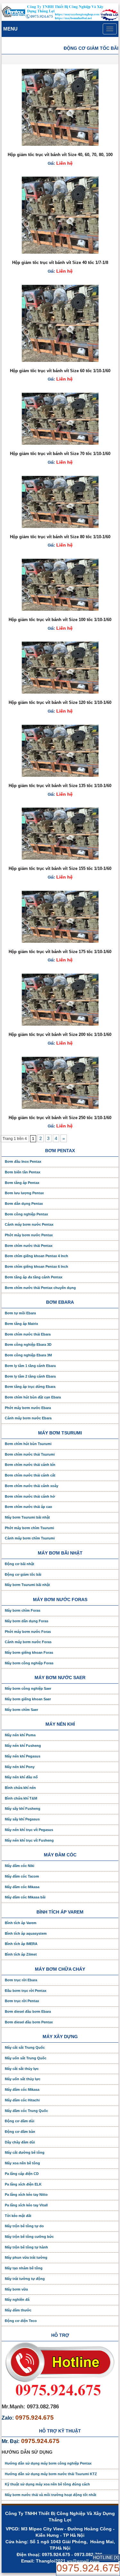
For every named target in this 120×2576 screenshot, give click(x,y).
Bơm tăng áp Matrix (21, 1324)
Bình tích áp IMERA (21, 1944)
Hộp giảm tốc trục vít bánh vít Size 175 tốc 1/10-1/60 (60, 952)
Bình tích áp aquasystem (26, 1933)
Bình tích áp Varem (21, 1923)
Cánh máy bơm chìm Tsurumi (30, 1538)
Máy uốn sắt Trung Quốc (26, 2058)
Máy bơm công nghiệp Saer (28, 1688)
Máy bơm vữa (16, 2289)
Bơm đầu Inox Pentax (23, 1161)
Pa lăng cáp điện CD (22, 2174)
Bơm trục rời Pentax (22, 2001)
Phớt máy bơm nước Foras (28, 1632)
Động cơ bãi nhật (20, 1564)
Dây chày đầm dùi (20, 2142)
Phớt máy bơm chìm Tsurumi (29, 1528)
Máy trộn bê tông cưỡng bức (29, 2237)
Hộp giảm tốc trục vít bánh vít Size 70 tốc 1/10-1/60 (60, 454)
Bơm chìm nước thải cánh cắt (30, 1475)
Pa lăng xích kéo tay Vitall (26, 2205)
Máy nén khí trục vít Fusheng (29, 1840)
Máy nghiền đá (17, 2300)
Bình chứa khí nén (20, 1788)
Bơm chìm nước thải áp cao (28, 1507)
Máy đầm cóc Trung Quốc (26, 2111)
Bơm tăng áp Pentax (22, 1183)
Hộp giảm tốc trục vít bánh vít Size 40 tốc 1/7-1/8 (60, 263)
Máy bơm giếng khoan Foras (29, 1652)
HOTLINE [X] (106, 2557)
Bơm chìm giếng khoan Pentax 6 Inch (36, 1266)
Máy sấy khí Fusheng (23, 1809)
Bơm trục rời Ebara (21, 1980)
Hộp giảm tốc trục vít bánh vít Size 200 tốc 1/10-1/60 (60, 1034)
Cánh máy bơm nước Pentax (29, 1224)
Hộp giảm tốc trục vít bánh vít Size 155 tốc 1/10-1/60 (60, 868)
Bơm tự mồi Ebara (20, 1313)
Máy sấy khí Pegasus (22, 1819)
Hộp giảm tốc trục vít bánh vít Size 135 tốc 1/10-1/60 (60, 786)
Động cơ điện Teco (21, 2321)
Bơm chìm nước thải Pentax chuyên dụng (40, 1288)
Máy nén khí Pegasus (23, 1756)
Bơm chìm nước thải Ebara (28, 1334)
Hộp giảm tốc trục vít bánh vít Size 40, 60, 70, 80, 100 (60, 155)
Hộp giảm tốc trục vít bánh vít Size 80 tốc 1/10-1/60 (60, 537)
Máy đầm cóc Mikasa (22, 1887)
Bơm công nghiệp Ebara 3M (28, 1355)
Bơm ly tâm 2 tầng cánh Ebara (30, 1376)
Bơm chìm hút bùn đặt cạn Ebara (33, 1397)
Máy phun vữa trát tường (26, 2257)
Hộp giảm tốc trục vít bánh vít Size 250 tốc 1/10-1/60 (60, 1118)
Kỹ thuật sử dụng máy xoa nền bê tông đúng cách (47, 2484)
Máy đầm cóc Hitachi (22, 2100)
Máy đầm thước (18, 2310)
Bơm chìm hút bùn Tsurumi (28, 1444)
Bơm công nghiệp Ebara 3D (28, 1345)
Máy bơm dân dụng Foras (27, 1621)
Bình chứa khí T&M (21, 1798)
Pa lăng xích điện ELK (23, 2184)
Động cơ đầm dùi (20, 2121)
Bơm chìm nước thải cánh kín (30, 1465)
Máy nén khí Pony (20, 1767)
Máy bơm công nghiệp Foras (29, 1663)
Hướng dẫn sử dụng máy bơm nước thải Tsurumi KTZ (51, 2474)
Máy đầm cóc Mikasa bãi (25, 1897)
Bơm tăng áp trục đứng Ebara (30, 1387)
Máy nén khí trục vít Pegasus (29, 1830)
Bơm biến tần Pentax (23, 1172)
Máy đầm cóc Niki (20, 1866)
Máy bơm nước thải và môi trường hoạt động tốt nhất (51, 2495)
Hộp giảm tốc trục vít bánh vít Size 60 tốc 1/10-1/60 (60, 371)
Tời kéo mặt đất (18, 2216)
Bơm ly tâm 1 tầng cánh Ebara (30, 1366)
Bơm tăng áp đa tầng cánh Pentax (34, 1277)
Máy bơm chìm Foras (23, 1610)
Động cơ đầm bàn (20, 2132)
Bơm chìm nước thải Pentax (29, 1246)
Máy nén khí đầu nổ (21, 1777)
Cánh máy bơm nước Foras (28, 1642)
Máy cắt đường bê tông (25, 2152)
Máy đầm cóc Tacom (22, 1876)
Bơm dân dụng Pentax (24, 1204)
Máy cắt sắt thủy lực (22, 2069)
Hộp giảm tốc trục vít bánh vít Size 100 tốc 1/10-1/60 (60, 620)
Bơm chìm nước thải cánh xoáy (32, 1486)
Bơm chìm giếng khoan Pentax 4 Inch (36, 1256)
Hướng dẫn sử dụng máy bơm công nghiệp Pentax (48, 2463)
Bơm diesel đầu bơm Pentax (29, 2022)
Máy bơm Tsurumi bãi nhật (27, 1517)
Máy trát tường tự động (25, 2279)
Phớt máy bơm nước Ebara (28, 1408)
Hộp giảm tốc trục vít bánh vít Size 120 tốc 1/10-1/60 (60, 702)
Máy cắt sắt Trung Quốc (25, 2047)
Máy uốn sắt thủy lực (23, 2079)
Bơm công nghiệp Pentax (26, 1214)
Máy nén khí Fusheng (23, 1746)
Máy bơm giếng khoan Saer (28, 1699)
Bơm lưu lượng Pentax (24, 1193)
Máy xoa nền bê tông (22, 2163)
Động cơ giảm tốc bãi (23, 1574)
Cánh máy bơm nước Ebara (28, 1418)
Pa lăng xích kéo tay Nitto (26, 2195)
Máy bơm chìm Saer (21, 1710)
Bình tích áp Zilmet (21, 1954)
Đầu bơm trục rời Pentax (26, 1991)
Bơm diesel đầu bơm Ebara (28, 2011)
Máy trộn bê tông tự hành (26, 2247)
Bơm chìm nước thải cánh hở (30, 1496)
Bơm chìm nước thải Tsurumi (30, 1454)
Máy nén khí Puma (20, 1735)
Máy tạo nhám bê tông (24, 2268)
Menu (10, 29)
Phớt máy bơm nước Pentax (29, 1235)
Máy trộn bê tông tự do (24, 2226)
